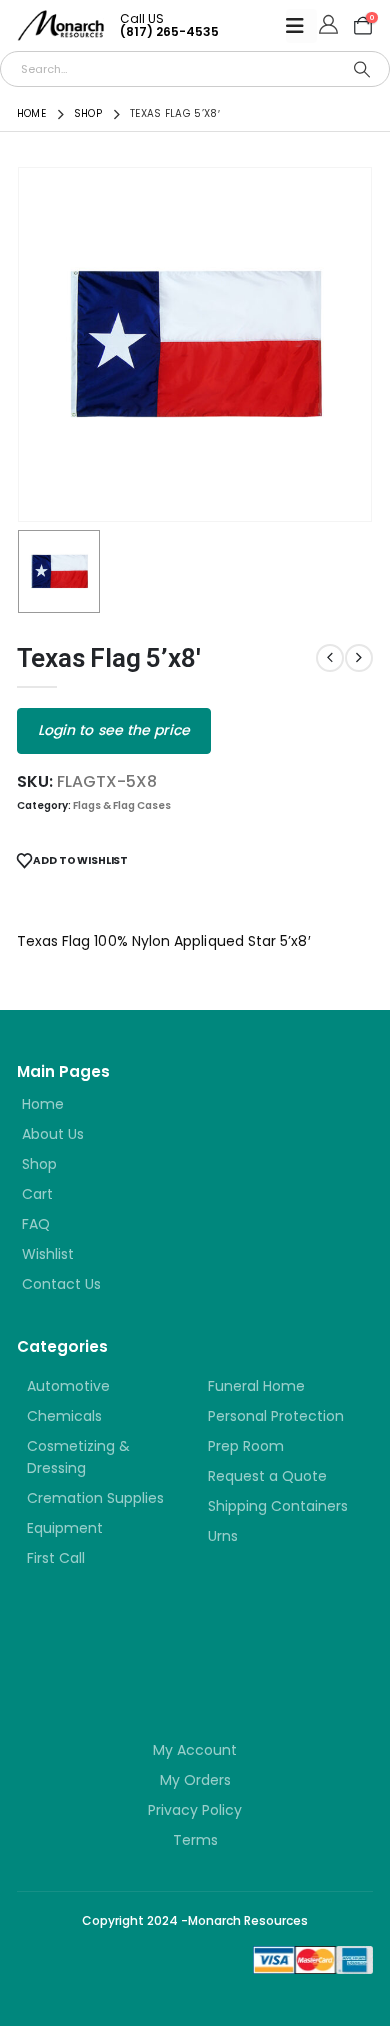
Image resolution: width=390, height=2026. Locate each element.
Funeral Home (256, 1386)
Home (43, 1104)
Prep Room (246, 1446)
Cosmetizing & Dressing (78, 1457)
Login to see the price (114, 730)
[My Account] (328, 26)
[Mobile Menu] (301, 26)
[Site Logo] (61, 25)
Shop (39, 1164)
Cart (37, 1194)
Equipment (65, 1528)
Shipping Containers (278, 1506)
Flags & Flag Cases (122, 805)
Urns (223, 1536)
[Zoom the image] (137, 1644)
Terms (195, 1840)
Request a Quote (267, 1476)
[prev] (330, 658)
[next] (359, 658)
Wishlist (48, 1254)
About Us (53, 1134)
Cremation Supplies (95, 1498)
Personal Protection (276, 1416)
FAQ (36, 1224)
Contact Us (61, 1284)
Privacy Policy (195, 1810)
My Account (195, 1750)
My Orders (195, 1780)
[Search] (362, 69)
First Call (56, 1558)
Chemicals (64, 1416)
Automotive (68, 1386)
